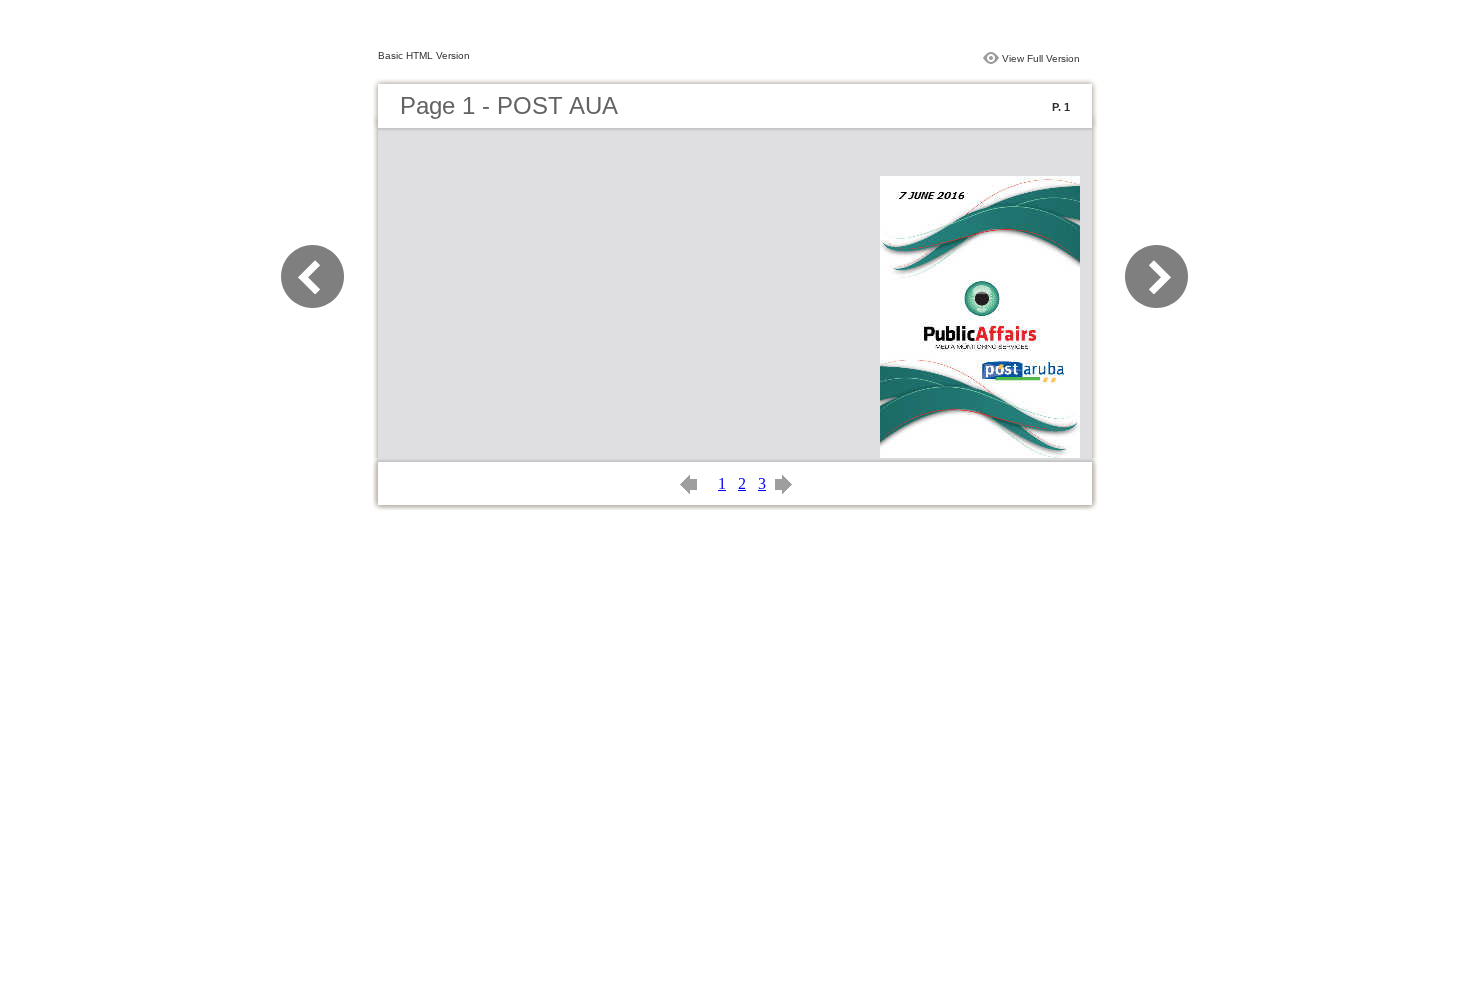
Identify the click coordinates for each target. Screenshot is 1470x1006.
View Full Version (1041, 58)
